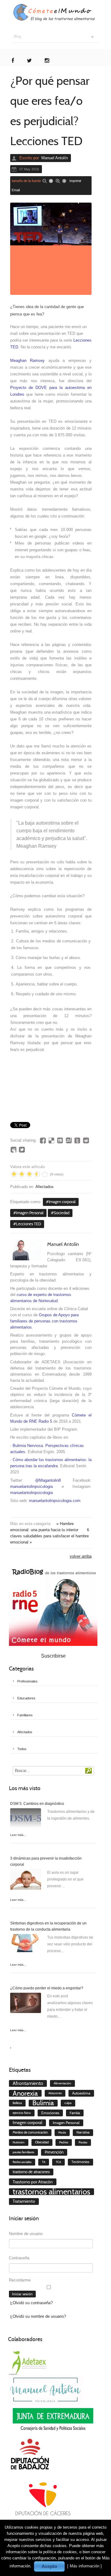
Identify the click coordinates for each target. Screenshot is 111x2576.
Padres (64, 2142)
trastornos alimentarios (51, 2192)
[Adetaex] (28, 2362)
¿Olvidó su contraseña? (31, 2303)
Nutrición (19, 2142)
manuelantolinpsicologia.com (55, 1501)
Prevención (54, 2152)
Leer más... (18, 1835)
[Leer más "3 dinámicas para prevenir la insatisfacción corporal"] (26, 1881)
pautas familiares (23, 2152)
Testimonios (80, 2162)
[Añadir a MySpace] (13, 1150)
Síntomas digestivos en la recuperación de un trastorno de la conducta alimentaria (48, 1926)
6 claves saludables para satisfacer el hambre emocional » (50, 1536)
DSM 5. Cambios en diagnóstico (37, 1804)
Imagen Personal (30, 1213)
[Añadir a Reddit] (86, 1140)
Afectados (45, 1187)
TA (44, 2162)
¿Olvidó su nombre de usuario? (38, 2316)
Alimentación (62, 2083)
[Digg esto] (60, 1140)
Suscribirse (53, 1656)
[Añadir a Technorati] (77, 1140)
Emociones (50, 2113)
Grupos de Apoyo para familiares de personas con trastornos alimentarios (44, 1321)
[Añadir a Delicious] (51, 1140)
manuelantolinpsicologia (31, 1486)
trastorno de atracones (31, 2172)
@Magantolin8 (48, 1480)
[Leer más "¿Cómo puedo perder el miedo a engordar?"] (26, 2004)
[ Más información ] (84, 2566)
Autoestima (81, 2093)
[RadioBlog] (53, 1606)
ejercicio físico (22, 2113)
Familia (75, 2113)
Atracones (55, 2093)
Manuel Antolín (55, 158)
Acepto (49, 2566)
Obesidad (42, 2142)
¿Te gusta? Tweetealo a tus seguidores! (22, 1150)
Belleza (17, 2103)
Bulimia (43, 2103)
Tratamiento (24, 2201)
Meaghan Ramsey (27, 361)
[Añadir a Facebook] (43, 1140)
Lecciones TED (29, 1224)
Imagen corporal (62, 1202)
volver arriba (81, 1556)
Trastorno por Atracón (33, 2182)
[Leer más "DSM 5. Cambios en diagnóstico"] (26, 1820)
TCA (58, 2162)
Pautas (83, 2142)
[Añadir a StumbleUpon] (69, 1140)
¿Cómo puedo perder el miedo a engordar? (47, 1988)
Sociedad (62, 1213)
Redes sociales (22, 2162)
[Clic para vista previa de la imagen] (51, 249)
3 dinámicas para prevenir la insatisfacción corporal (46, 1861)
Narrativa (83, 2132)
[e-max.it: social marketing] (90, 1115)
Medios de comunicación (30, 2132)
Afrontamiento (28, 2083)
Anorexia (25, 2093)
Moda (62, 2132)
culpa (68, 2103)
